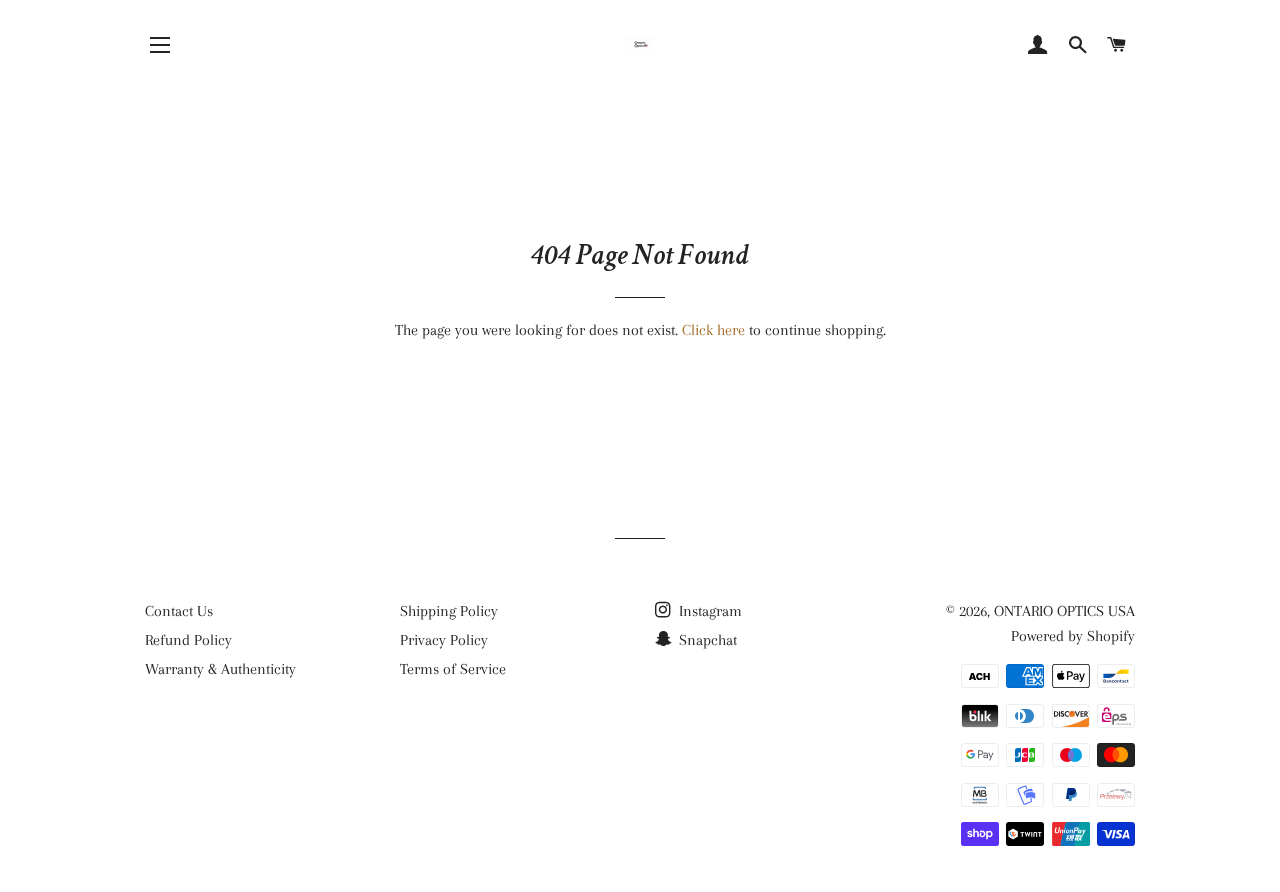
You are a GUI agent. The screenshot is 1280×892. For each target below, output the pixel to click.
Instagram (708, 611)
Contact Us (179, 611)
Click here (713, 330)
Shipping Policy (449, 611)
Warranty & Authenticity (220, 669)
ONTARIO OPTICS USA (1064, 611)
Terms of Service (453, 669)
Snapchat (706, 640)
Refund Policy (188, 640)
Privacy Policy (444, 640)
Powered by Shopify (1073, 636)
